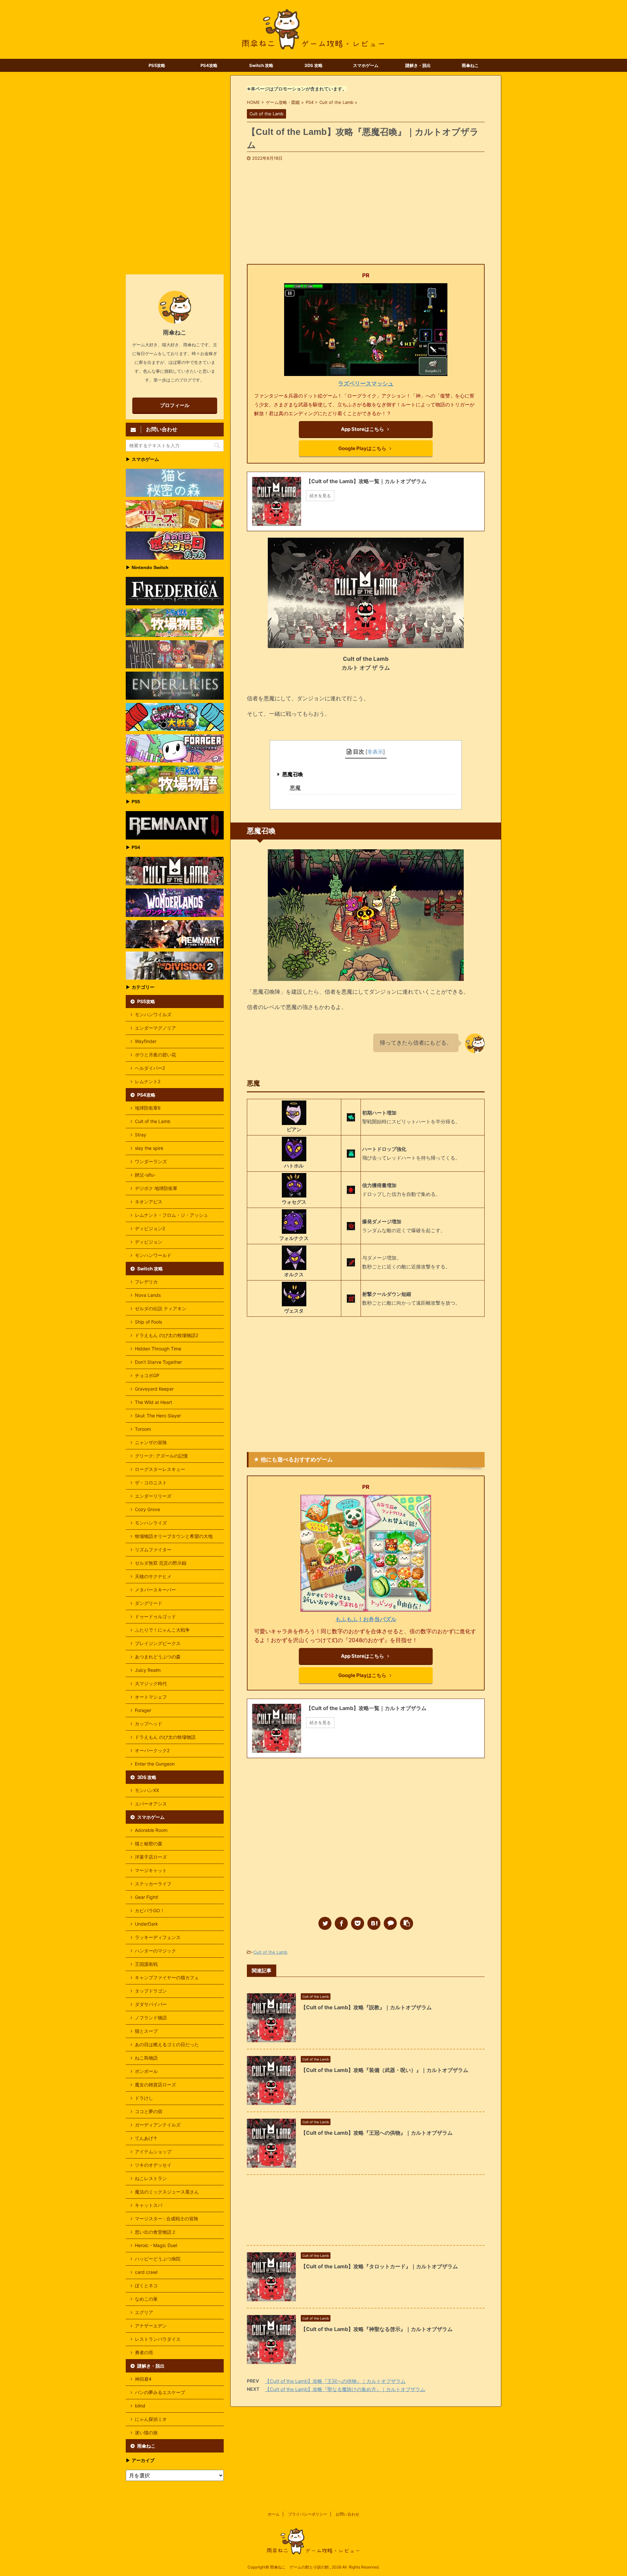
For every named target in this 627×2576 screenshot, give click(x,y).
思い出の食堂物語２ (155, 2232)
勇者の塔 (144, 2352)
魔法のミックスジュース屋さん (167, 2192)
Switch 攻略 (261, 65)
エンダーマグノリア (155, 1028)
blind (140, 2406)
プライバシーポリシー (308, 2514)
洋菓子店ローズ (151, 1857)
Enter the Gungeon (155, 1764)
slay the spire (149, 1148)
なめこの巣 (146, 2299)
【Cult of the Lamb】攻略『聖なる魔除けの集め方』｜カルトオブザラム (345, 2389)
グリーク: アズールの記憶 (161, 1456)
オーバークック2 (152, 1750)
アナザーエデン (151, 2326)
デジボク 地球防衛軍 (156, 1188)
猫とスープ (146, 2031)
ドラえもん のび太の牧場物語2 (167, 1335)
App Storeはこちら (362, 429)
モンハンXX (147, 1790)
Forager (143, 1710)
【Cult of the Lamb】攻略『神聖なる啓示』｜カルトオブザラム (377, 2329)
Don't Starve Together (158, 1362)
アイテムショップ (153, 2152)
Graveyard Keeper (154, 1389)
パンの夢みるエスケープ (160, 2392)
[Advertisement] (366, 210)
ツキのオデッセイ (153, 2165)
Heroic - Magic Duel (156, 2245)
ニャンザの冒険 (151, 1442)
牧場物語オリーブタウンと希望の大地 (174, 1536)
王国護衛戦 (146, 1964)
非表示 (375, 752)
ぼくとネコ (146, 2285)
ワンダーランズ (151, 1161)
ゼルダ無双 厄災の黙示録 (161, 1563)
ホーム (274, 2514)
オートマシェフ (151, 1697)
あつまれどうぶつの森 (158, 1657)
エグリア (144, 2312)
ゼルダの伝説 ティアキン (161, 1308)
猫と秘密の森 (149, 1843)
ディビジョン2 (150, 1228)
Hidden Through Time (158, 1349)
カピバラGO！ (150, 1910)
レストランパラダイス (158, 2339)
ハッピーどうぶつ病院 (158, 2259)
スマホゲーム (366, 65)
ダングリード (149, 1603)
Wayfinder (146, 1041)
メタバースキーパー (155, 1590)
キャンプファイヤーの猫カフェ (167, 1977)
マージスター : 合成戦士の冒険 (167, 2218)
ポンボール (146, 2071)
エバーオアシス (151, 1804)
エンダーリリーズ (153, 1496)
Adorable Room (151, 1830)
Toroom (143, 1429)
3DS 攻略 (313, 65)
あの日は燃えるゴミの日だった (167, 2044)
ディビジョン (149, 1242)
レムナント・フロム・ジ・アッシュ (171, 1215)
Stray (141, 1135)
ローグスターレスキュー (160, 1469)
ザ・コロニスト (151, 1483)
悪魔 (295, 788)
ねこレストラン (151, 2178)
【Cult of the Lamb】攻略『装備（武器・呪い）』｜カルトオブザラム (385, 2070)
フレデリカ (146, 1282)
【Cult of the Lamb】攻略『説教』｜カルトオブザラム (366, 2007)
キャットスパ (149, 2205)
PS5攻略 (157, 65)
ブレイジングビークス (158, 1643)
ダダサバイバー (151, 2004)
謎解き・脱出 (418, 65)
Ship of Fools (148, 1322)
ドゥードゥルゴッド (155, 1616)
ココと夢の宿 (149, 2111)
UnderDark (146, 1924)
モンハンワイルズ (153, 1014)
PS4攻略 (209, 65)
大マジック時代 (151, 1683)
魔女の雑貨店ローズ (155, 2085)
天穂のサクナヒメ (153, 1576)
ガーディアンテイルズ (158, 2125)
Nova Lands (148, 1295)
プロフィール (175, 405)
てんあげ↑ (146, 2138)
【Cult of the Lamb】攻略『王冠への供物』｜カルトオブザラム (377, 2133)
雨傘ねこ (470, 65)
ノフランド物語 (151, 2018)
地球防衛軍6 (148, 1108)
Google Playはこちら (362, 448)
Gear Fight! (147, 1897)
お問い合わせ (347, 2514)
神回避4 (143, 2379)
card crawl (146, 2272)
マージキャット (151, 1870)
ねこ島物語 (146, 2058)
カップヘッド (149, 1724)
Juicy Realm (148, 1670)
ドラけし (144, 2098)
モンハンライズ (151, 1523)
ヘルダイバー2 (150, 1068)
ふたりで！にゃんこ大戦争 (162, 1630)
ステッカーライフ (153, 1884)
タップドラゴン (151, 1991)
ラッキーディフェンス (158, 1937)
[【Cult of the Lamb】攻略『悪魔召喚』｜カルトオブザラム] (374, 1923)
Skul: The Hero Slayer (158, 1416)
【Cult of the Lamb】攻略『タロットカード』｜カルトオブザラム (379, 2266)
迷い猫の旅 (146, 2432)
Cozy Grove (147, 1509)
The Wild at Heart (153, 1402)
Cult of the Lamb (270, 1952)
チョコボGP (147, 1375)
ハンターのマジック (155, 1951)
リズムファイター (153, 1549)
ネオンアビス (149, 1202)
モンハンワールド (153, 1255)
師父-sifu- (145, 1175)
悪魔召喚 (293, 774)
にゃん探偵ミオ (151, 2419)
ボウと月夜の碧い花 (155, 1055)
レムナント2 (148, 1081)
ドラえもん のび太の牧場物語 (165, 1737)
